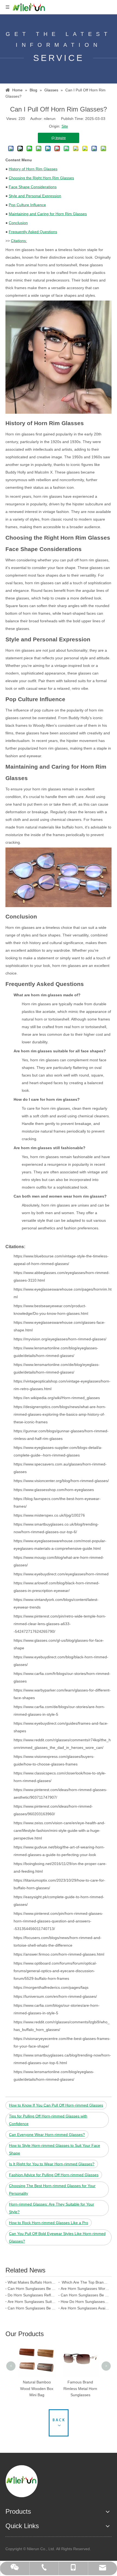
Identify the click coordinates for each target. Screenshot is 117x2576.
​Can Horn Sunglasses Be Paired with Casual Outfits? (85, 2295)
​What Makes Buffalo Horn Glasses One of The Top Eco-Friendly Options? (32, 2282)
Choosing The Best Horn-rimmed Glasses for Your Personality (52, 2190)
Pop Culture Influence (27, 205)
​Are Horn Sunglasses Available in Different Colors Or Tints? (85, 2308)
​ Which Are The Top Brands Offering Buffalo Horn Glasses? (85, 2282)
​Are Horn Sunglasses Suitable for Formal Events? (32, 2302)
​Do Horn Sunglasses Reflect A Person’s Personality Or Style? (32, 2295)
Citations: (19, 241)
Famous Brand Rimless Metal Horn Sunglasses (80, 2389)
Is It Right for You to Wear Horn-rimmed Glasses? (52, 2164)
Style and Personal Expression (35, 196)
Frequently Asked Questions (33, 232)
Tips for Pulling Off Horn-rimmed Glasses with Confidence (48, 2120)
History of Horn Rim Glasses (33, 169)
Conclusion (18, 223)
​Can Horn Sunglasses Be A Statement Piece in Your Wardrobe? (32, 2308)
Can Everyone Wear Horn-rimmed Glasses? (47, 2135)
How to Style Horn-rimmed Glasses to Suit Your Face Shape (55, 2149)
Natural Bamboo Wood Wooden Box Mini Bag (37, 2389)
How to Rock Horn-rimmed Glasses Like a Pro (49, 2223)
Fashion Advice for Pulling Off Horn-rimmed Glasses (54, 2175)
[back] (59, 2423)
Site (65, 126)
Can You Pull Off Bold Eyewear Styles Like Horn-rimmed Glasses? (57, 2237)
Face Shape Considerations (33, 187)
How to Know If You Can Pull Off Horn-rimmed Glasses (56, 2105)
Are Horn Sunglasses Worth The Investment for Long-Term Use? (85, 2289)
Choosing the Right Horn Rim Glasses (41, 178)
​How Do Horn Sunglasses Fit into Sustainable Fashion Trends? (85, 2302)
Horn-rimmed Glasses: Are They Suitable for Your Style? (52, 2208)
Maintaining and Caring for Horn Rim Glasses (48, 214)
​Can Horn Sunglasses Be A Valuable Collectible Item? (32, 2289)
